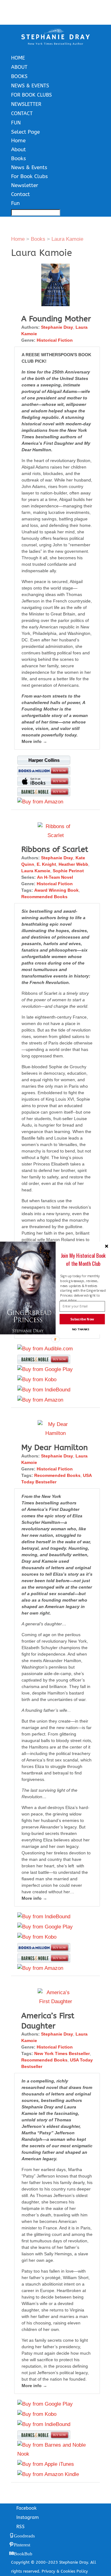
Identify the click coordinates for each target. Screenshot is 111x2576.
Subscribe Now (82, 1319)
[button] (83, 1259)
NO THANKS (81, 1329)
